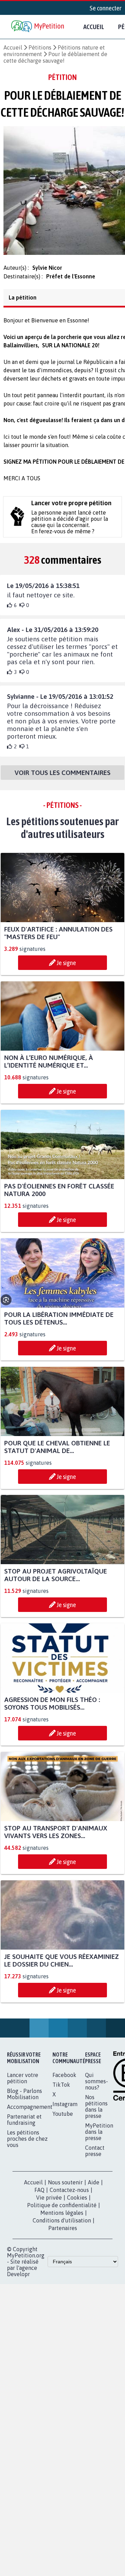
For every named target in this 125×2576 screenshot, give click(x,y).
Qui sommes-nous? (97, 2087)
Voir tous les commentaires (62, 779)
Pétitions (40, 47)
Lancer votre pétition (23, 2084)
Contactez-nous (69, 2196)
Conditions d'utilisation (62, 2227)
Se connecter (106, 8)
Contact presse (95, 2157)
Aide (94, 2189)
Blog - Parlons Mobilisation (24, 2100)
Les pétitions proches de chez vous (27, 2145)
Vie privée (49, 2204)
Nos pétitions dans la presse (96, 2113)
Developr (18, 2280)
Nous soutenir (65, 2189)
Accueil (94, 27)
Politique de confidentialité (62, 2211)
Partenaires (63, 2234)
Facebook (64, 2081)
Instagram (65, 2110)
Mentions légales (62, 2219)
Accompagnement (30, 2113)
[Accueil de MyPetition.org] (38, 27)
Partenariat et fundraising (24, 2126)
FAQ (39, 2196)
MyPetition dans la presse (99, 2138)
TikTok (61, 2091)
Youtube (63, 2120)
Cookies (77, 2204)
